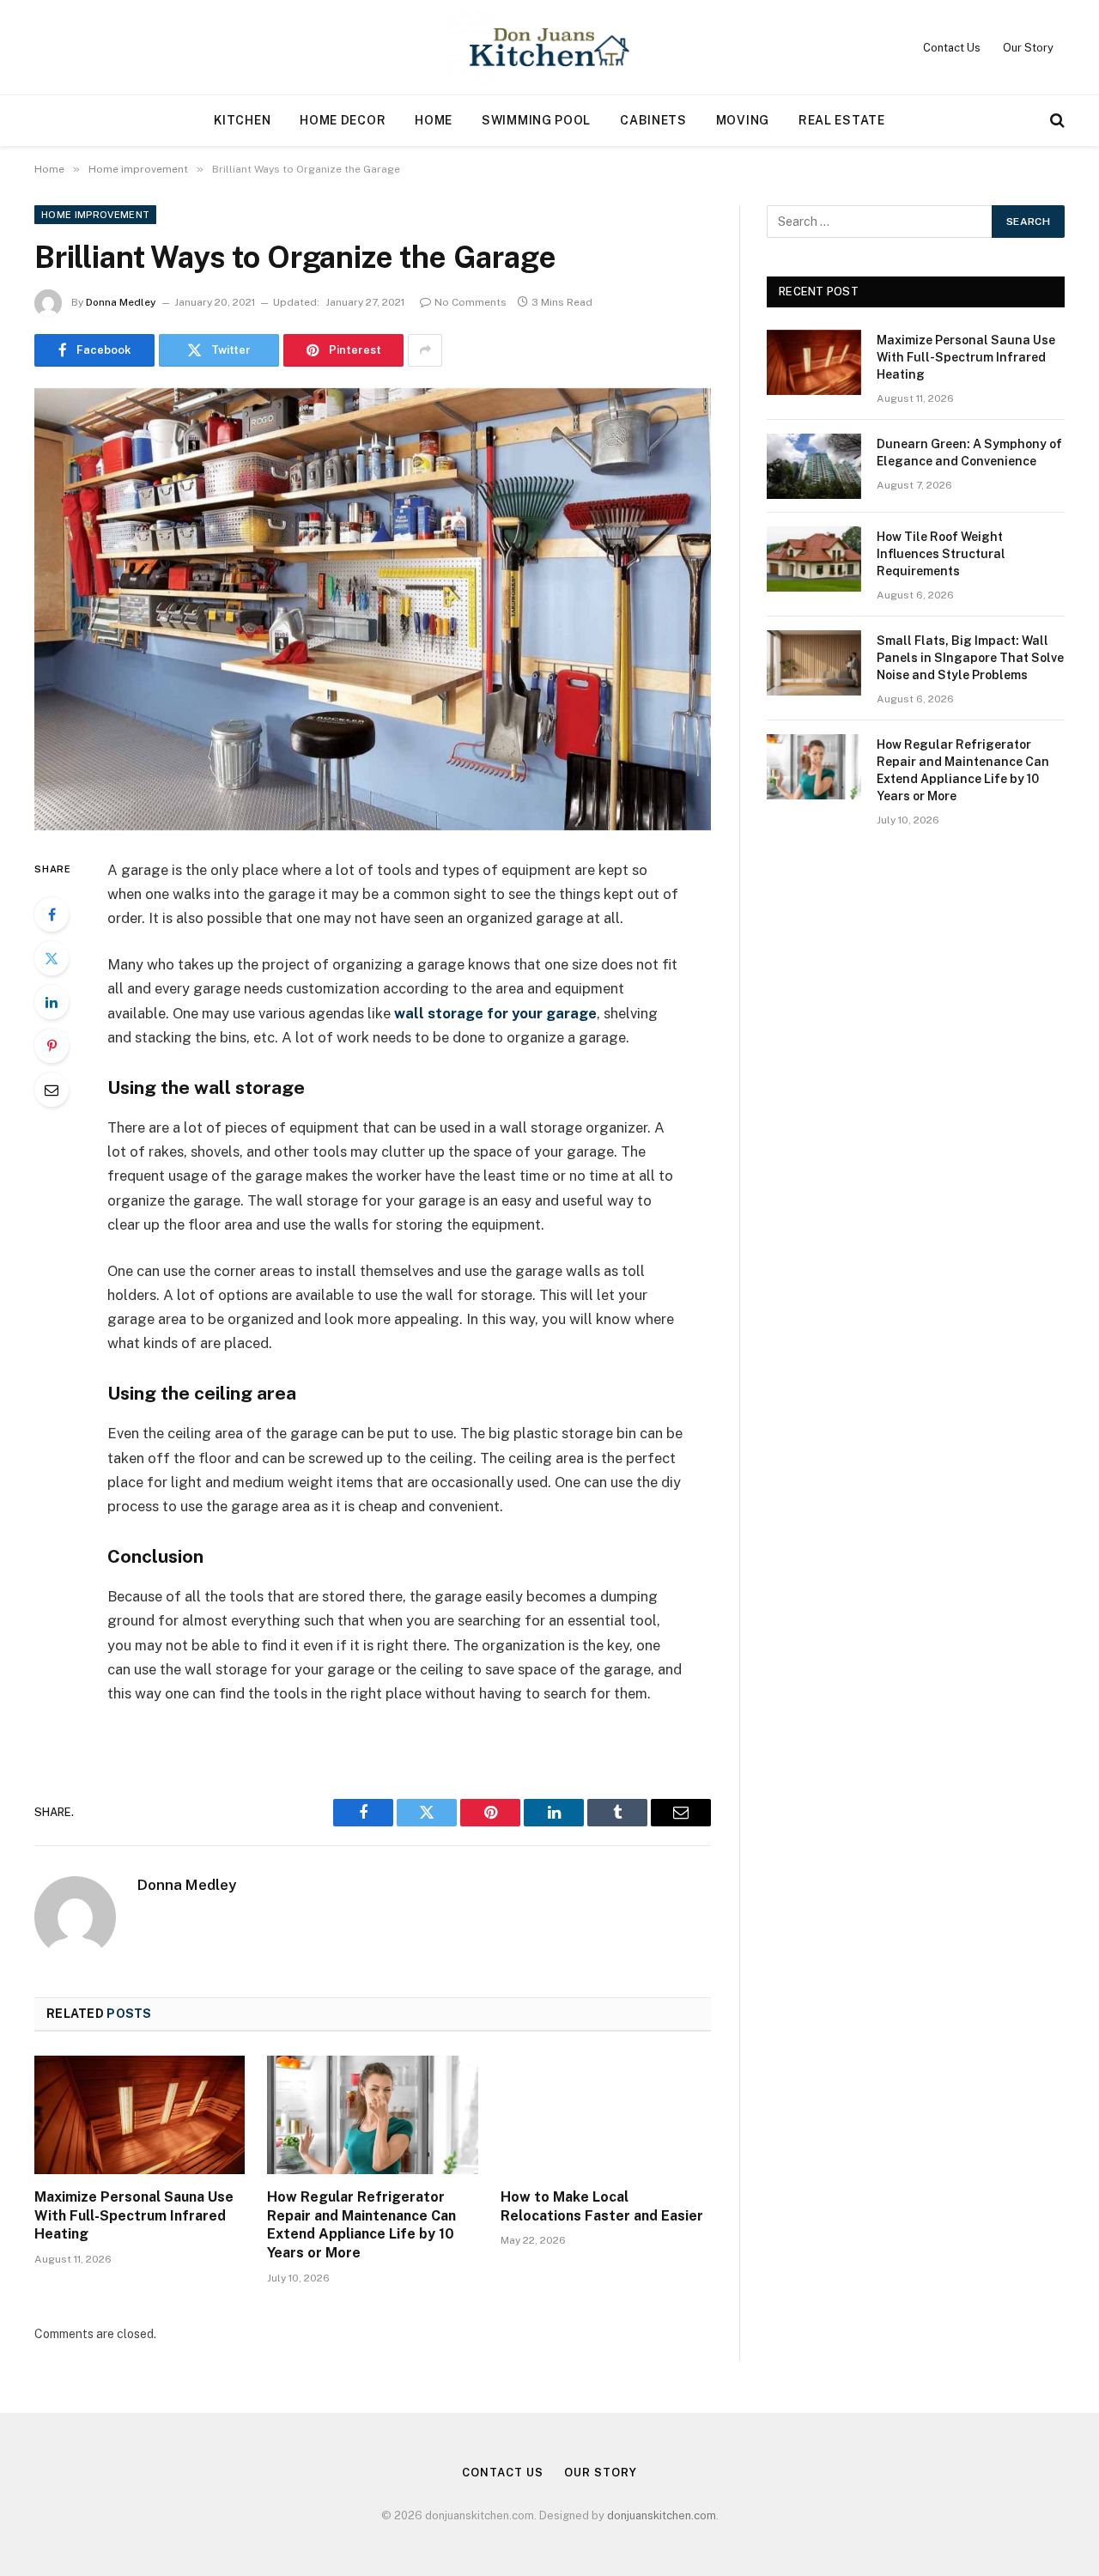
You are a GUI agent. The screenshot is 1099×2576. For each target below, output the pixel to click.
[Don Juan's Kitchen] (550, 47)
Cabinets (653, 120)
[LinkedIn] (52, 1002)
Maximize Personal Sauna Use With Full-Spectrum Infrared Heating (134, 2216)
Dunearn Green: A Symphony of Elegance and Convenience (969, 453)
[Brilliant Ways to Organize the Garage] (373, 609)
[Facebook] (52, 914)
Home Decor (343, 120)
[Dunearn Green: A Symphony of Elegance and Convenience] (814, 466)
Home (434, 120)
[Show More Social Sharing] (425, 350)
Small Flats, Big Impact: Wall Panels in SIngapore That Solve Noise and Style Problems (970, 658)
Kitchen (242, 120)
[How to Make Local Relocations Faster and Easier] (606, 2115)
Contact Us (952, 48)
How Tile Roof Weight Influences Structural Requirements (941, 554)
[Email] (52, 1090)
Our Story (1028, 48)
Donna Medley (121, 302)
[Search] (1056, 121)
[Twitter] (52, 958)
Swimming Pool (536, 120)
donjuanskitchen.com (662, 2515)
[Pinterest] (52, 1046)
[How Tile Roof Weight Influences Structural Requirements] (814, 559)
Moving (743, 120)
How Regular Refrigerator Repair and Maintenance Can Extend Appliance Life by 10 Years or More (361, 2225)
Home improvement (95, 215)
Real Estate (842, 120)
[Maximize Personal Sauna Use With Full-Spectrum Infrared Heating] (140, 2115)
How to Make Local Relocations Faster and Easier (602, 2206)
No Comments (471, 302)
